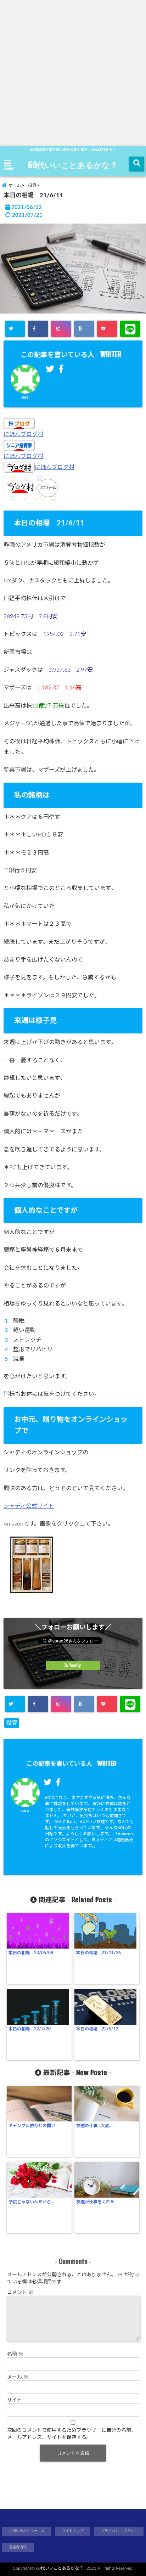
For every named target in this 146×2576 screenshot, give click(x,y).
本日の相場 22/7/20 (30, 2029)
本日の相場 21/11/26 (99, 1953)
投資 (12, 1723)
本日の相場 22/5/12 (97, 2029)
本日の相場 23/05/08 (31, 1953)
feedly (75, 1665)
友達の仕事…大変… (94, 2126)
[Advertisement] (73, 73)
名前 (15, 2354)
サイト (15, 2400)
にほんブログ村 (23, 434)
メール (18, 2377)
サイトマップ (73, 2531)
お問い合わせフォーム (27, 2531)
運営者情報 (18, 2547)
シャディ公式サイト (29, 1506)
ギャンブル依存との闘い (32, 2126)
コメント (20, 2293)
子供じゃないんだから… (31, 2202)
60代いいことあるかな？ (73, 165)
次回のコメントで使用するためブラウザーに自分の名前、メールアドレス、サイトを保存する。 (72, 2434)
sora (25, 398)
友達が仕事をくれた (95, 2202)
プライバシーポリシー (119, 2531)
